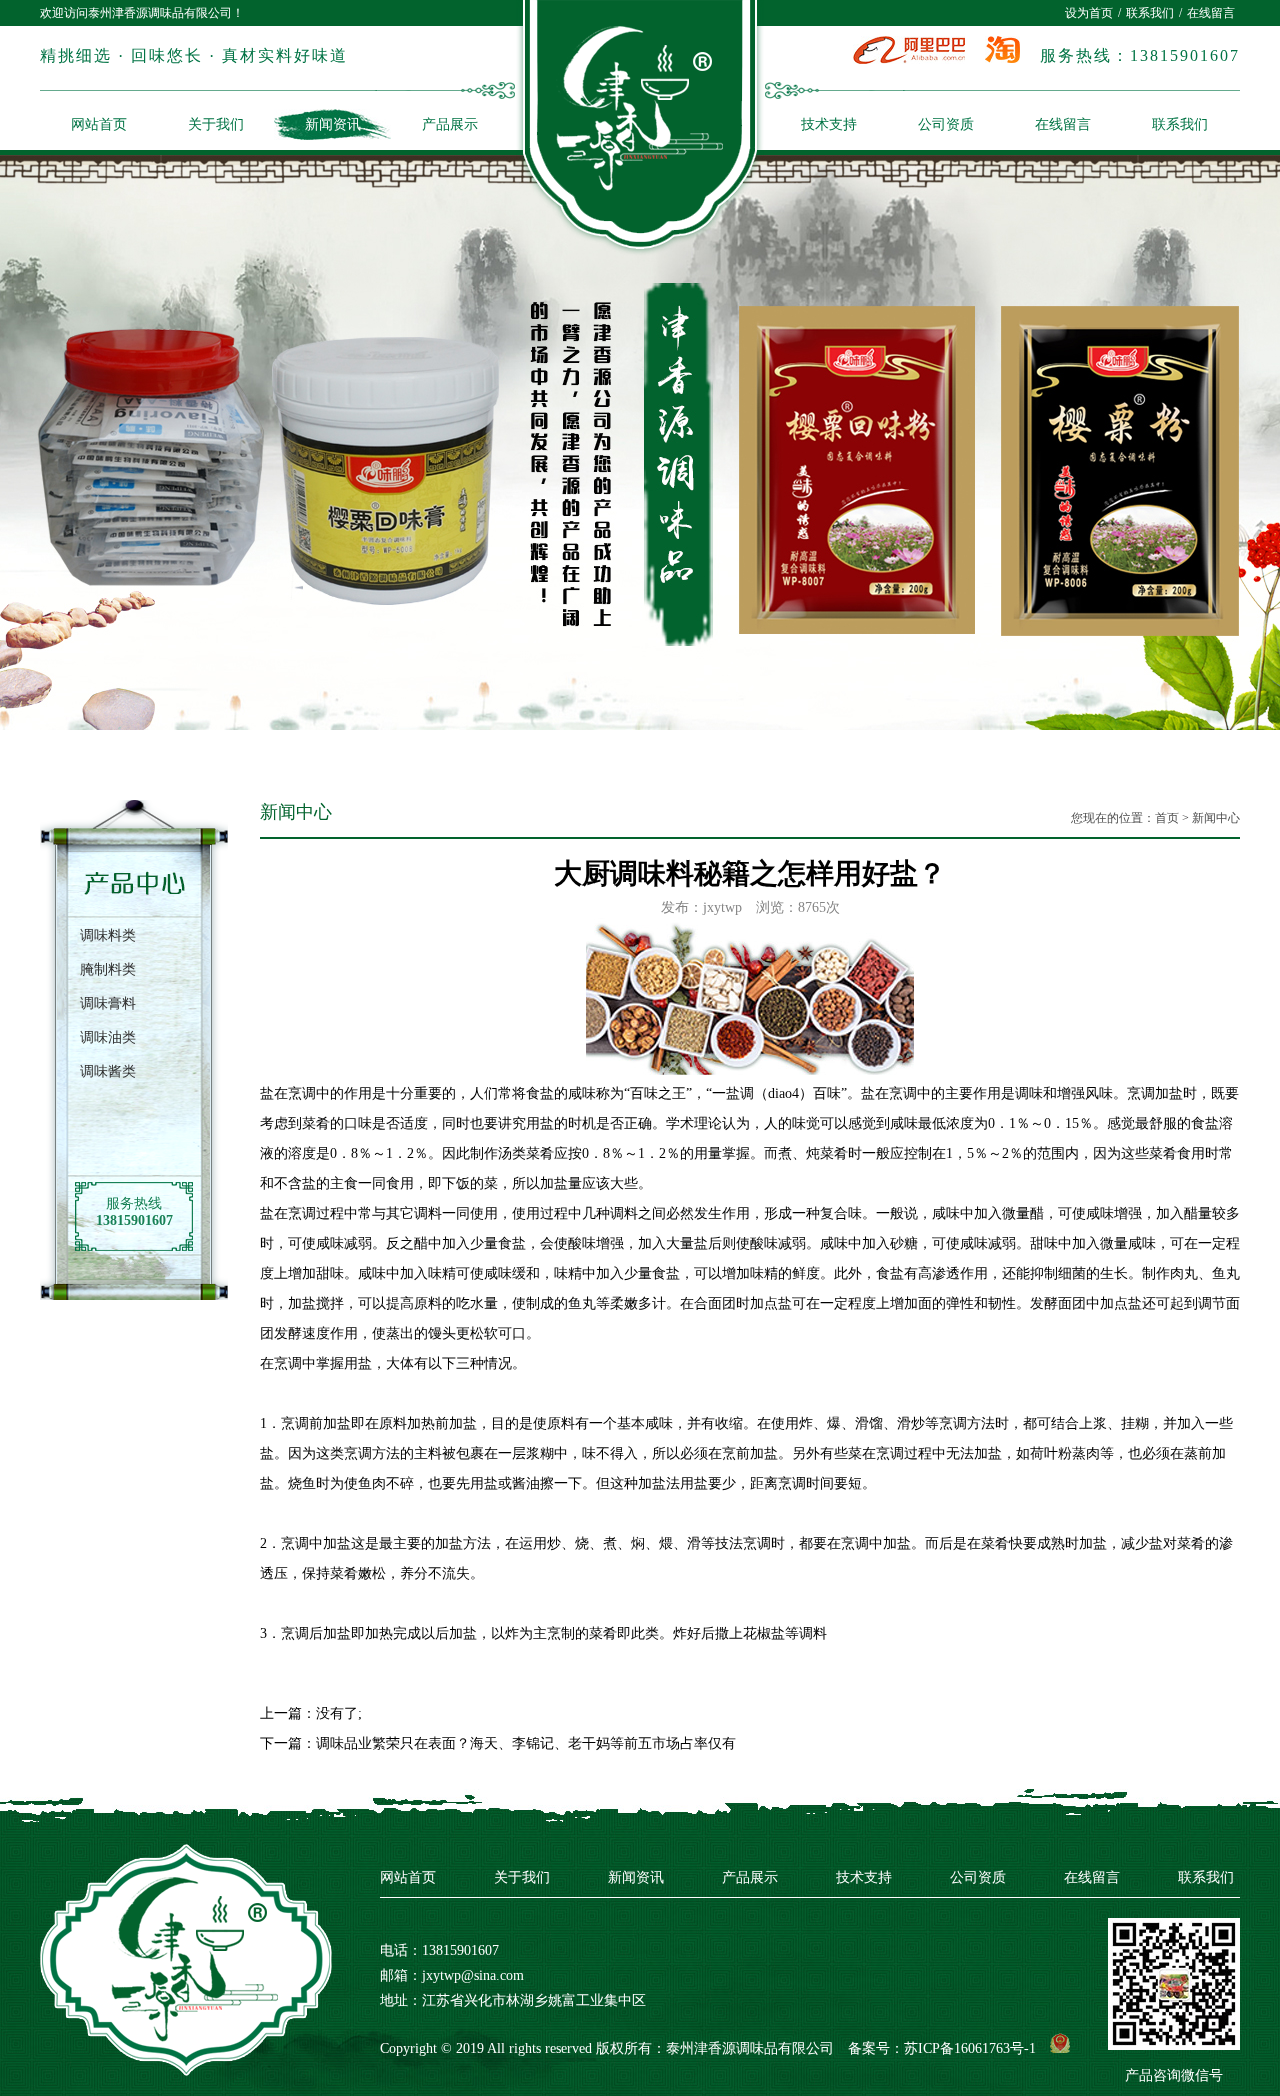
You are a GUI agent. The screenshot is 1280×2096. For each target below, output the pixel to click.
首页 (1167, 818)
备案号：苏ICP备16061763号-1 (942, 2048)
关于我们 (216, 124)
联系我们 (1150, 13)
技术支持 (829, 124)
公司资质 (946, 124)
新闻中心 (1216, 818)
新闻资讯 (333, 124)
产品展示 (450, 124)
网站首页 (99, 124)
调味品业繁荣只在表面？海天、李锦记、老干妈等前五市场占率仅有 (526, 1743)
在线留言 (1211, 13)
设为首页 (1089, 13)
